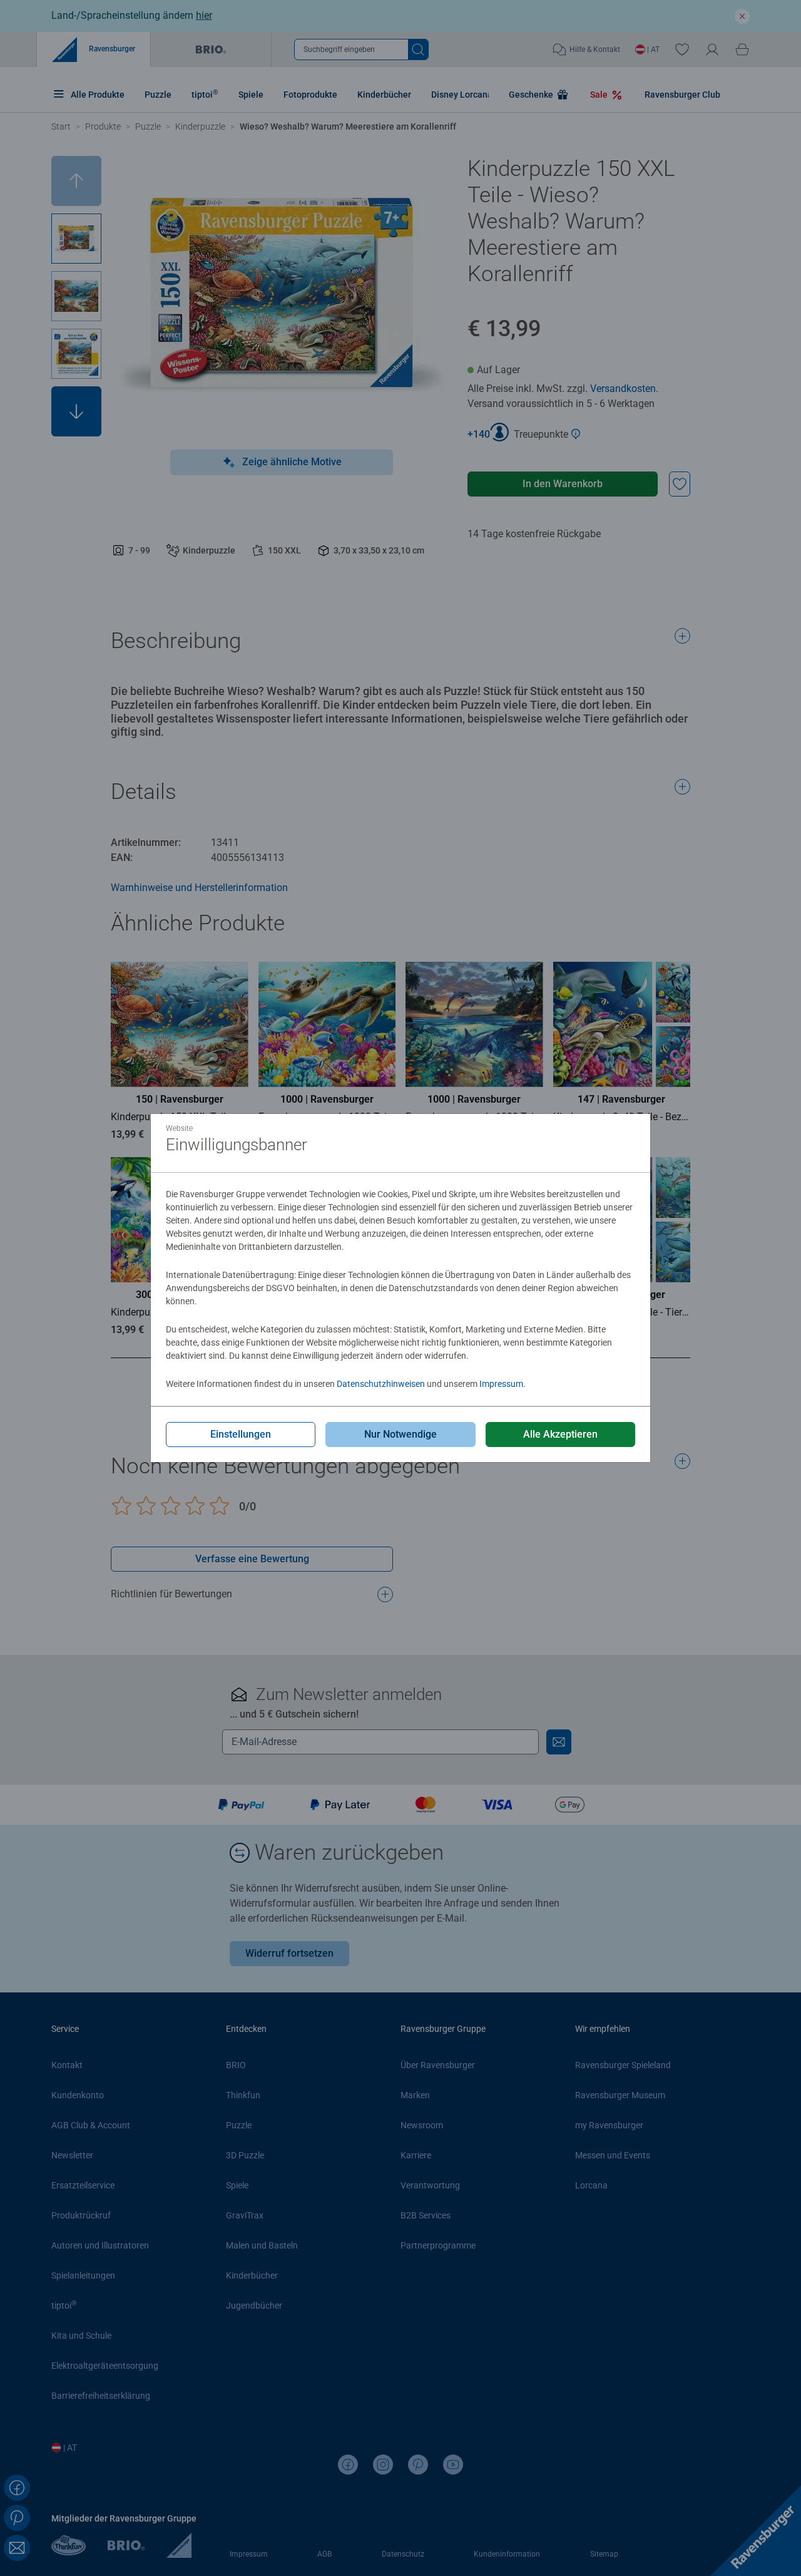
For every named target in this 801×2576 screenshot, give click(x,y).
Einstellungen (241, 1434)
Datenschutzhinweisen (381, 1384)
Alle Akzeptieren (560, 1434)
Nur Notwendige (400, 1434)
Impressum (501, 1384)
